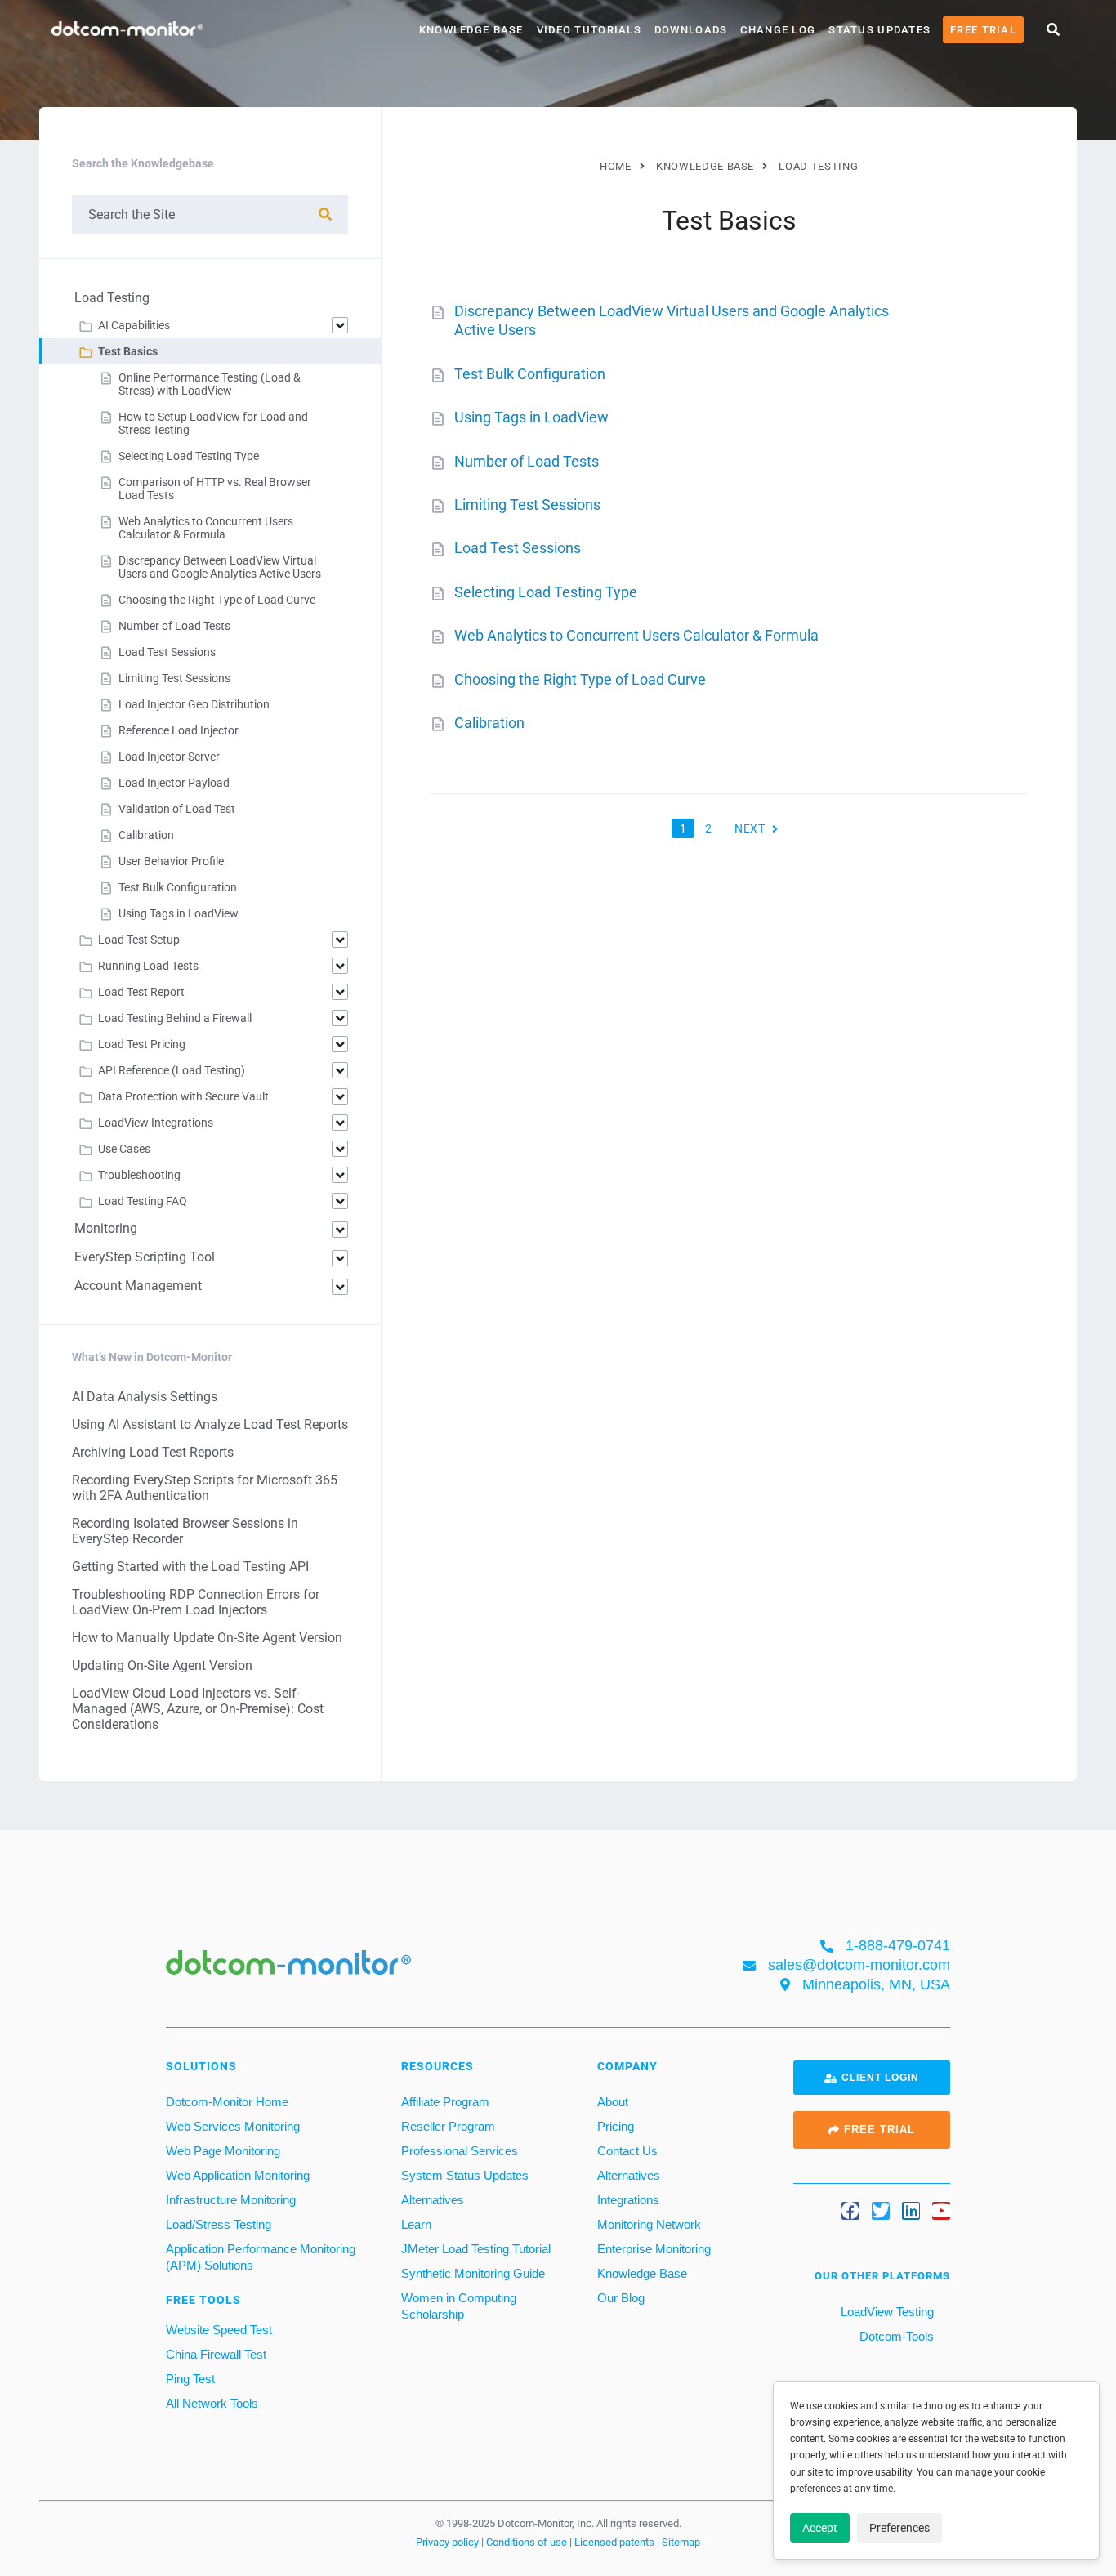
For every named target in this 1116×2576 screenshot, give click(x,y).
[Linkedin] (911, 2211)
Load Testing (112, 298)
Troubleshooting (139, 1175)
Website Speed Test (219, 2330)
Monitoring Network (649, 2224)
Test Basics (128, 351)
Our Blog (621, 2298)
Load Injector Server (169, 757)
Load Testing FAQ (143, 1201)
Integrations (628, 2200)
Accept (820, 2528)
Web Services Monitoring (233, 2126)
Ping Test (190, 2379)
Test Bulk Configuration (530, 374)
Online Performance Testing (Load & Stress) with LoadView (210, 384)
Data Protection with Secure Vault (183, 1096)
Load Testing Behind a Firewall (175, 1018)
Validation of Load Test (177, 809)
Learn (416, 2224)
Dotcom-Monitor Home (227, 2102)
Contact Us (627, 2151)
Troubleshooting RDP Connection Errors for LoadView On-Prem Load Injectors (196, 1602)
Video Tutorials (589, 30)
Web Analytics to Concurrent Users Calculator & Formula (636, 635)
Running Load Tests (148, 966)
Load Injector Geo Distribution (194, 704)
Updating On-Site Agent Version (162, 1665)
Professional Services (460, 2151)
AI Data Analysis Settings (145, 1397)
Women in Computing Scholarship (459, 2306)
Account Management (138, 1286)
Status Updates (879, 30)
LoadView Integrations (156, 1123)
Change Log (778, 30)
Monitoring (106, 1228)
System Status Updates (465, 2175)
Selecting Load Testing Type (546, 592)
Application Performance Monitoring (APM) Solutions (261, 2257)
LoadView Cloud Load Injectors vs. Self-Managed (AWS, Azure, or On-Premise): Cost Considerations (198, 1709)
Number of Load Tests (527, 461)
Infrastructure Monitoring (231, 2200)
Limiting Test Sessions (527, 504)
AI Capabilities (134, 325)
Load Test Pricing (142, 1044)
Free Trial (983, 30)
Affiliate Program (445, 2102)
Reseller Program (448, 2126)
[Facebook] (850, 2211)
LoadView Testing (886, 2312)
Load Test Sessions (518, 548)
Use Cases (124, 1149)
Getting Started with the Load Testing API (190, 1567)
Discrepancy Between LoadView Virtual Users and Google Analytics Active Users (220, 567)
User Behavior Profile (171, 861)
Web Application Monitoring (238, 2175)
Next (750, 828)
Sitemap (681, 2542)
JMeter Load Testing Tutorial (476, 2249)
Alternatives (433, 2200)
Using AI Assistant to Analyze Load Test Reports (210, 1424)
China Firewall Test (216, 2354)
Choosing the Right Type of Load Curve (580, 679)
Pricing (616, 2126)
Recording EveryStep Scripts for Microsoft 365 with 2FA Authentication (205, 1488)
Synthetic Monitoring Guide (473, 2273)
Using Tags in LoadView (531, 417)
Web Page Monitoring (223, 2151)
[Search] (325, 214)
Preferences (899, 2528)
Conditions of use (528, 2542)
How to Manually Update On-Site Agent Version (207, 1638)
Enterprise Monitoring (654, 2249)
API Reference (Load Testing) (172, 1070)
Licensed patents (616, 2542)
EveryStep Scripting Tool (145, 1257)
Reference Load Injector (179, 730)
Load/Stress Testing (219, 2224)
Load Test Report (141, 992)
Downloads (691, 30)
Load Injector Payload (174, 783)
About (613, 2102)
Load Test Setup (139, 940)
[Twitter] (881, 2211)
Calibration (489, 723)
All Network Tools (212, 2403)
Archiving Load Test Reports (153, 1452)
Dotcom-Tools (895, 2336)
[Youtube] (941, 2211)
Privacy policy (449, 2542)
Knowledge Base (471, 30)
